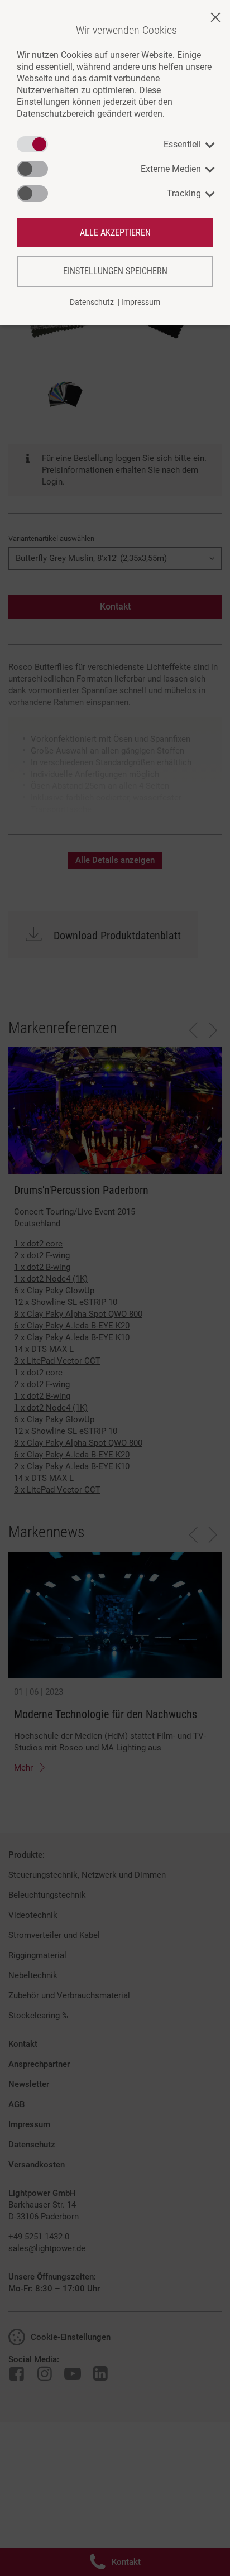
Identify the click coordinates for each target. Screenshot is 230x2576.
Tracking (184, 193)
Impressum (141, 302)
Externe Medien (171, 169)
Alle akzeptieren (115, 232)
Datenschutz (92, 302)
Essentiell (182, 144)
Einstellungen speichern (115, 271)
